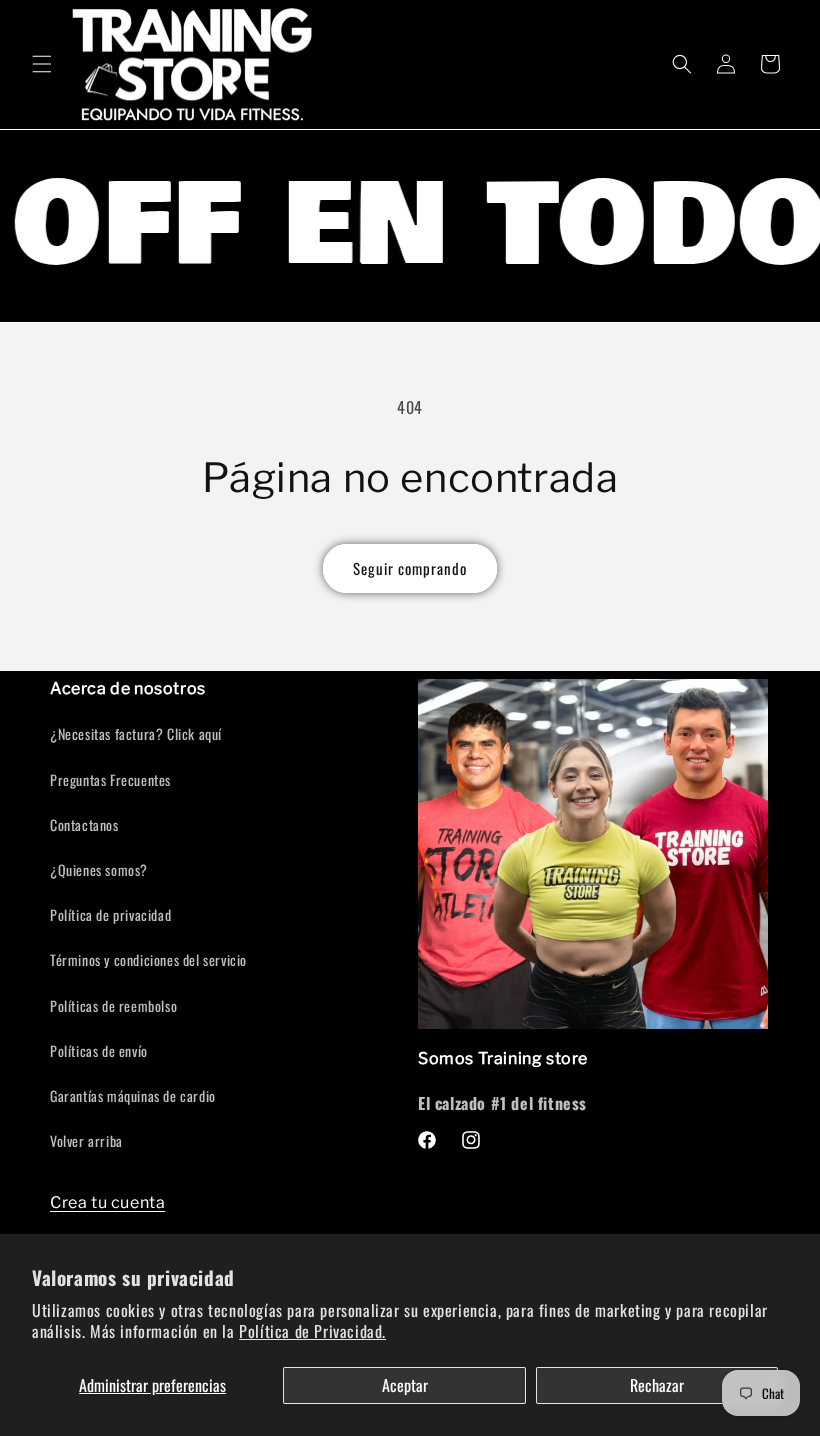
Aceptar (405, 1385)
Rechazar (657, 1385)
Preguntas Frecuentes (110, 779)
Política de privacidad (110, 914)
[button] (42, 64)
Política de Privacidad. (312, 1331)
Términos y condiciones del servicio (148, 959)
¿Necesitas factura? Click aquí (136, 733)
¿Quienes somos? (99, 869)
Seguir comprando (410, 568)
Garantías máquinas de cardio (133, 1095)
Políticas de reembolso (113, 1005)
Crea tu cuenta (107, 1202)
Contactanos (84, 824)
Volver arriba (86, 1140)
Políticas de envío (99, 1050)
